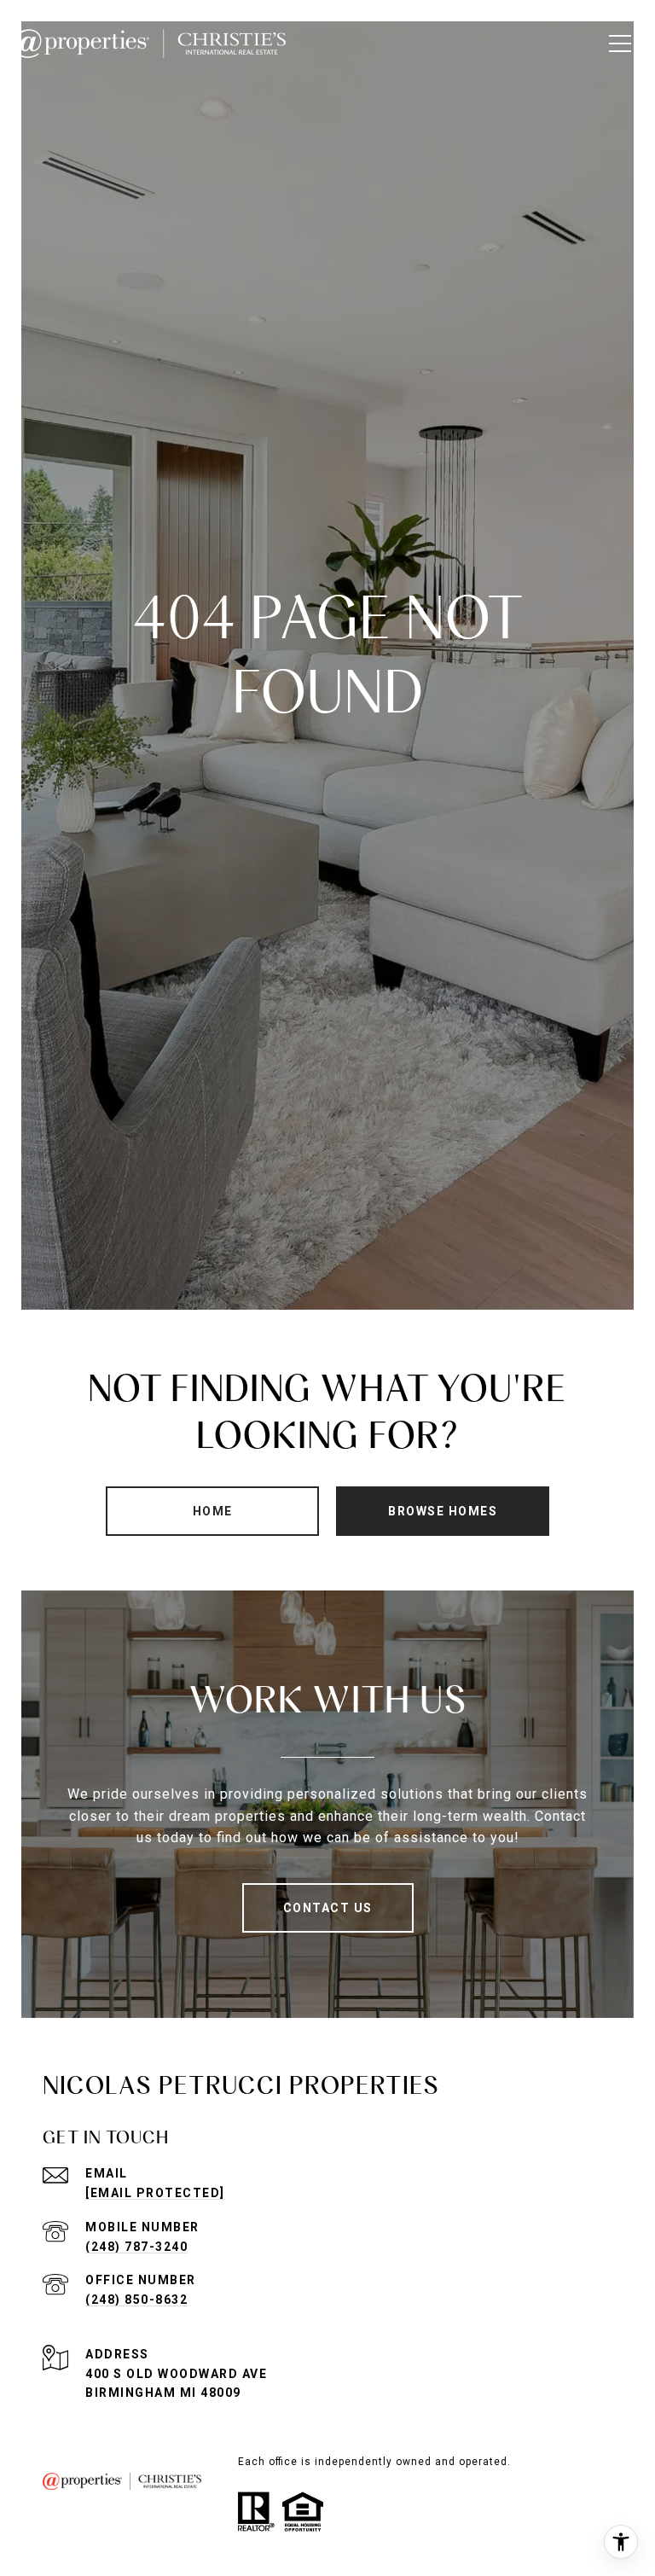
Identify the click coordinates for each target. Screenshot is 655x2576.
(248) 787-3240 (136, 2247)
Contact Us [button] (328, 1908)
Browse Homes (443, 1511)
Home (213, 1511)
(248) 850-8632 (136, 2300)
